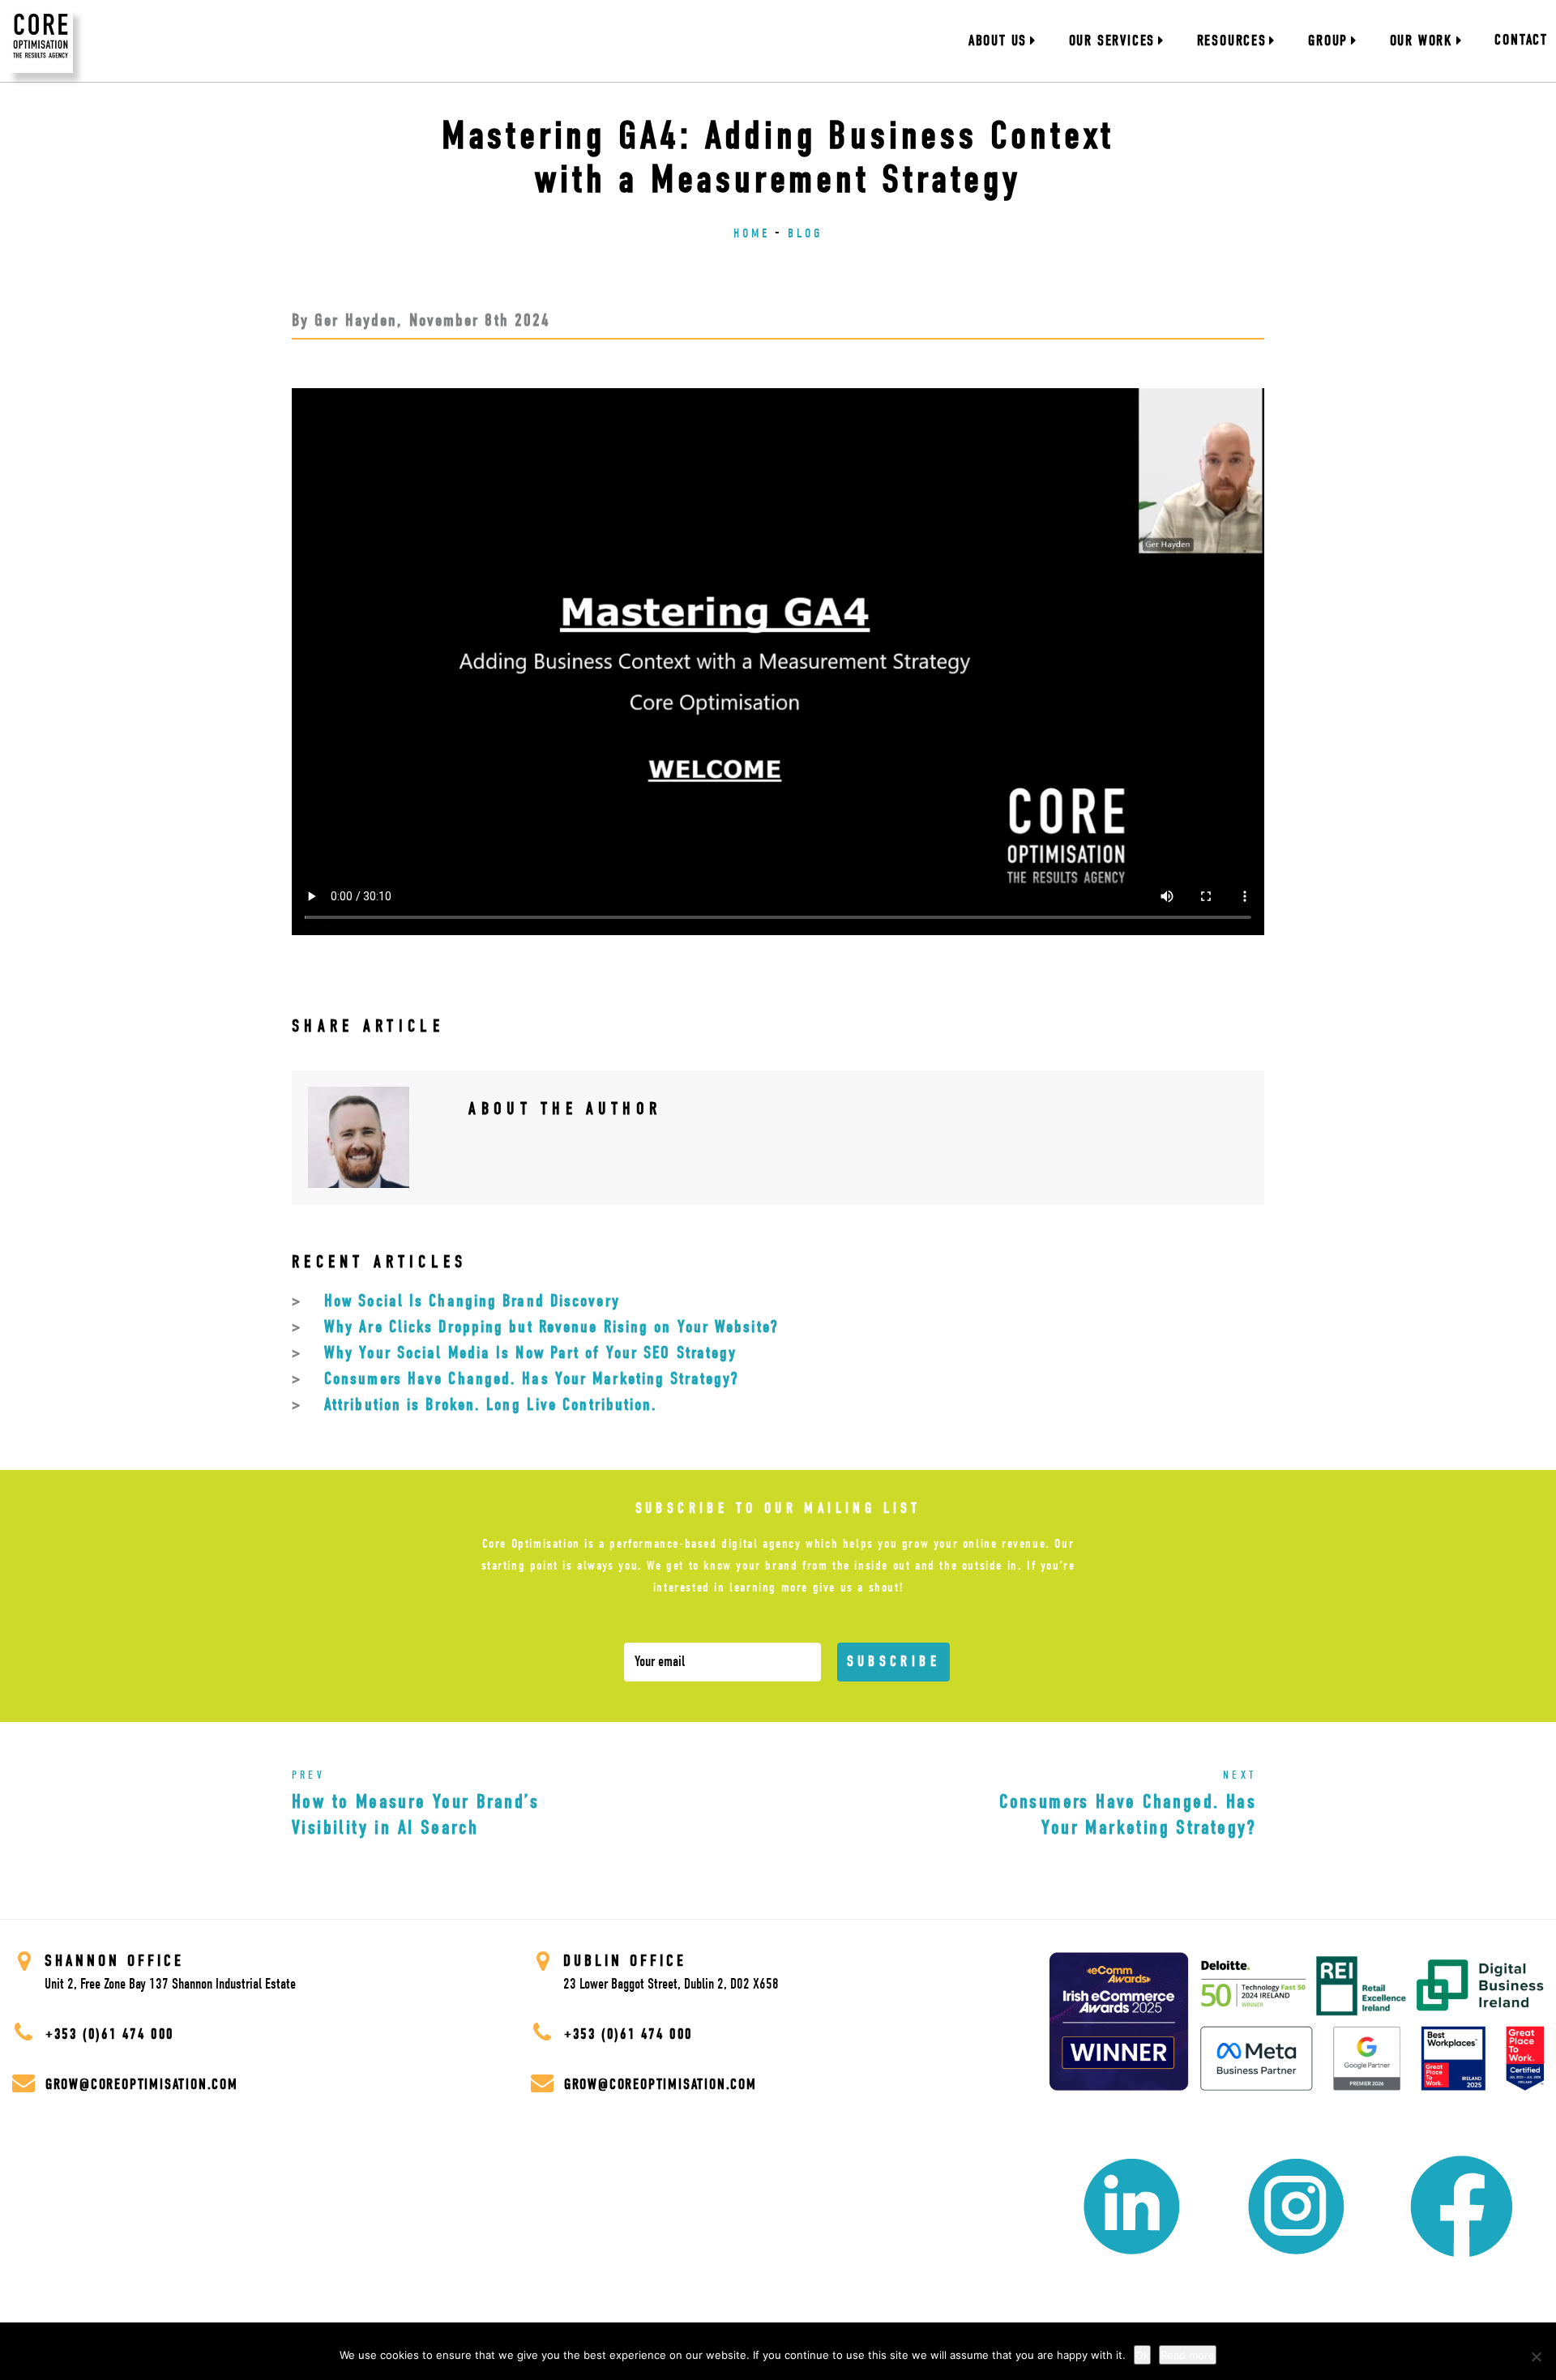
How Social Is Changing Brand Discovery (472, 1301)
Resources (1232, 41)
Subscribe (893, 1662)
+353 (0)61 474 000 (107, 2034)
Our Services (1112, 41)
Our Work (1421, 41)
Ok (1142, 2355)
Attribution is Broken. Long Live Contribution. (491, 1404)
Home (752, 233)
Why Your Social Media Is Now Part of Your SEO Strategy (530, 1352)
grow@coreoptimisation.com (142, 2085)
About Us (998, 41)
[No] (1536, 2356)
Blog (805, 233)
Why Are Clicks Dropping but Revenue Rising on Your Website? (551, 1327)
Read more (1188, 2355)
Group (1328, 41)
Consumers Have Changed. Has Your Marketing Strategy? (531, 1378)
